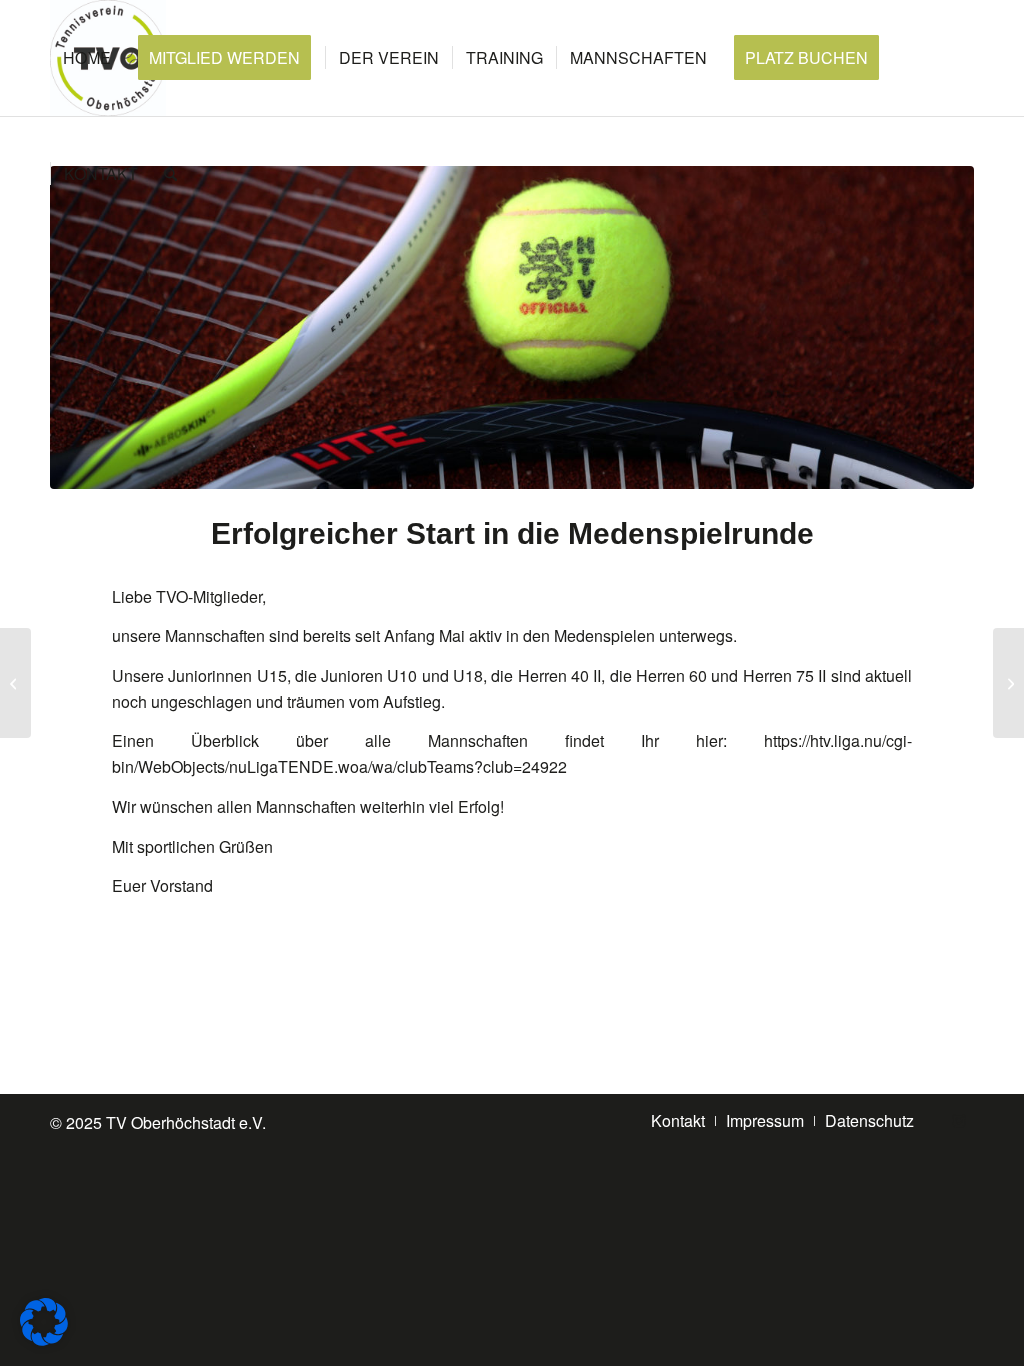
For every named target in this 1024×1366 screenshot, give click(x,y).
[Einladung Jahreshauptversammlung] (15, 683)
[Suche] (170, 174)
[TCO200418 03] (512, 327)
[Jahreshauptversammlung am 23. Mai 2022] (1008, 683)
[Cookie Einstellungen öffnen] (44, 1339)
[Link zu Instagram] (959, 1120)
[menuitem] (87, 58)
